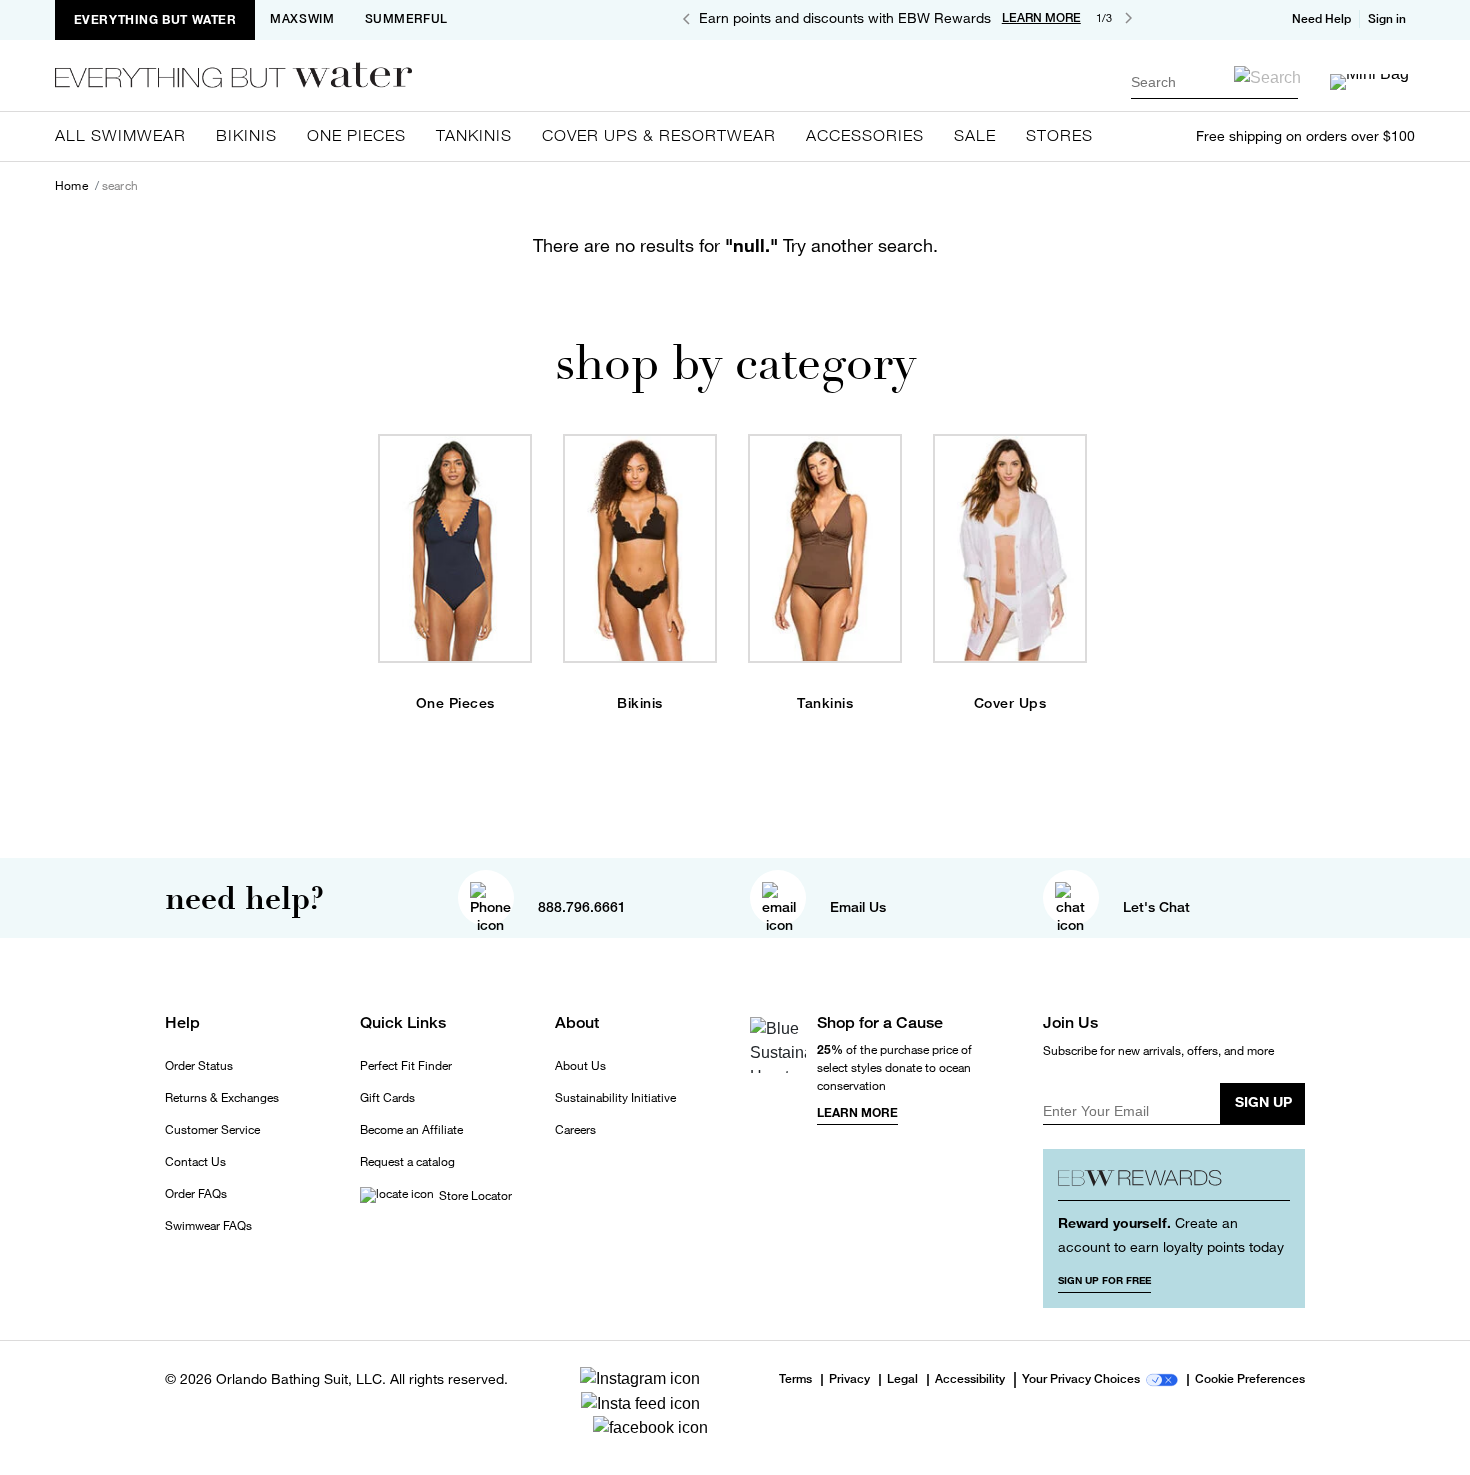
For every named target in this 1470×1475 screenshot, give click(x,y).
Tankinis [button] (474, 135)
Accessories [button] (865, 135)
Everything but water (155, 19)
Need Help (1321, 19)
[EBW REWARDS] (1174, 1182)
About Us (580, 1066)
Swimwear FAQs (208, 1226)
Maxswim (302, 19)
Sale (975, 135)
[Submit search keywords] (1267, 77)
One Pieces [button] (356, 135)
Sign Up (1263, 1101)
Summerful (406, 19)
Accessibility (970, 1380)
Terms (795, 1379)
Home (71, 186)
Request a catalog (407, 1162)
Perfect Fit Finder (406, 1066)
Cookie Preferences (1250, 1380)
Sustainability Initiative (615, 1098)
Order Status (199, 1066)
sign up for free (1104, 1280)
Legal (902, 1380)
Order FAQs (196, 1194)
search (120, 186)
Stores (1059, 135)
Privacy (849, 1380)
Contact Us (195, 1162)
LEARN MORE (1041, 18)
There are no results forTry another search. (735, 245)
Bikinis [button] (246, 135)
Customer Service (212, 1130)
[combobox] (1214, 81)
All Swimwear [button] (120, 135)
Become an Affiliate (411, 1130)
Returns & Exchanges (222, 1098)
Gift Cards (387, 1098)
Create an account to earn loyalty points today (1171, 1234)
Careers (575, 1130)
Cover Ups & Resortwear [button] (659, 135)
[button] (1389, 19)
